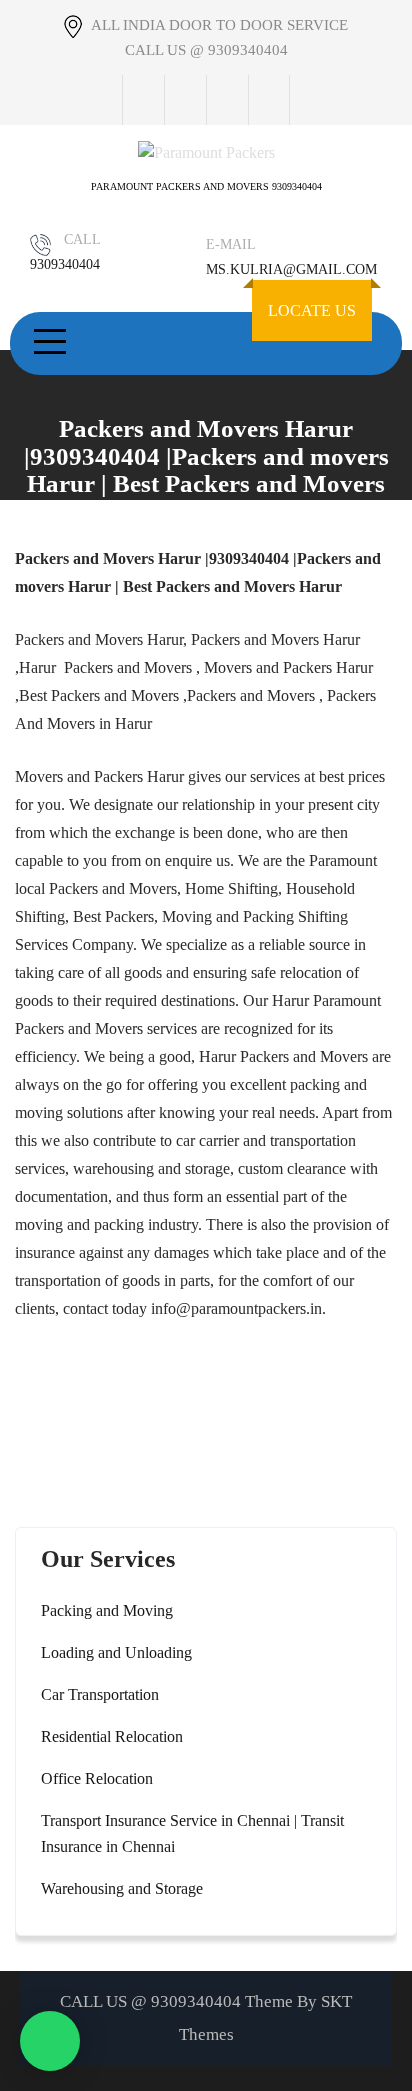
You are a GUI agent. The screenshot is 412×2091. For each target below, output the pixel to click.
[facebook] (143, 100)
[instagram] (227, 100)
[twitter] (185, 100)
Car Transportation (100, 1694)
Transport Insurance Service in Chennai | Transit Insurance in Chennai (192, 1833)
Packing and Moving (107, 1610)
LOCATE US (312, 310)
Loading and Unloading (116, 1652)
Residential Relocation (112, 1736)
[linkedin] (269, 100)
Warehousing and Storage (122, 1888)
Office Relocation (97, 1778)
